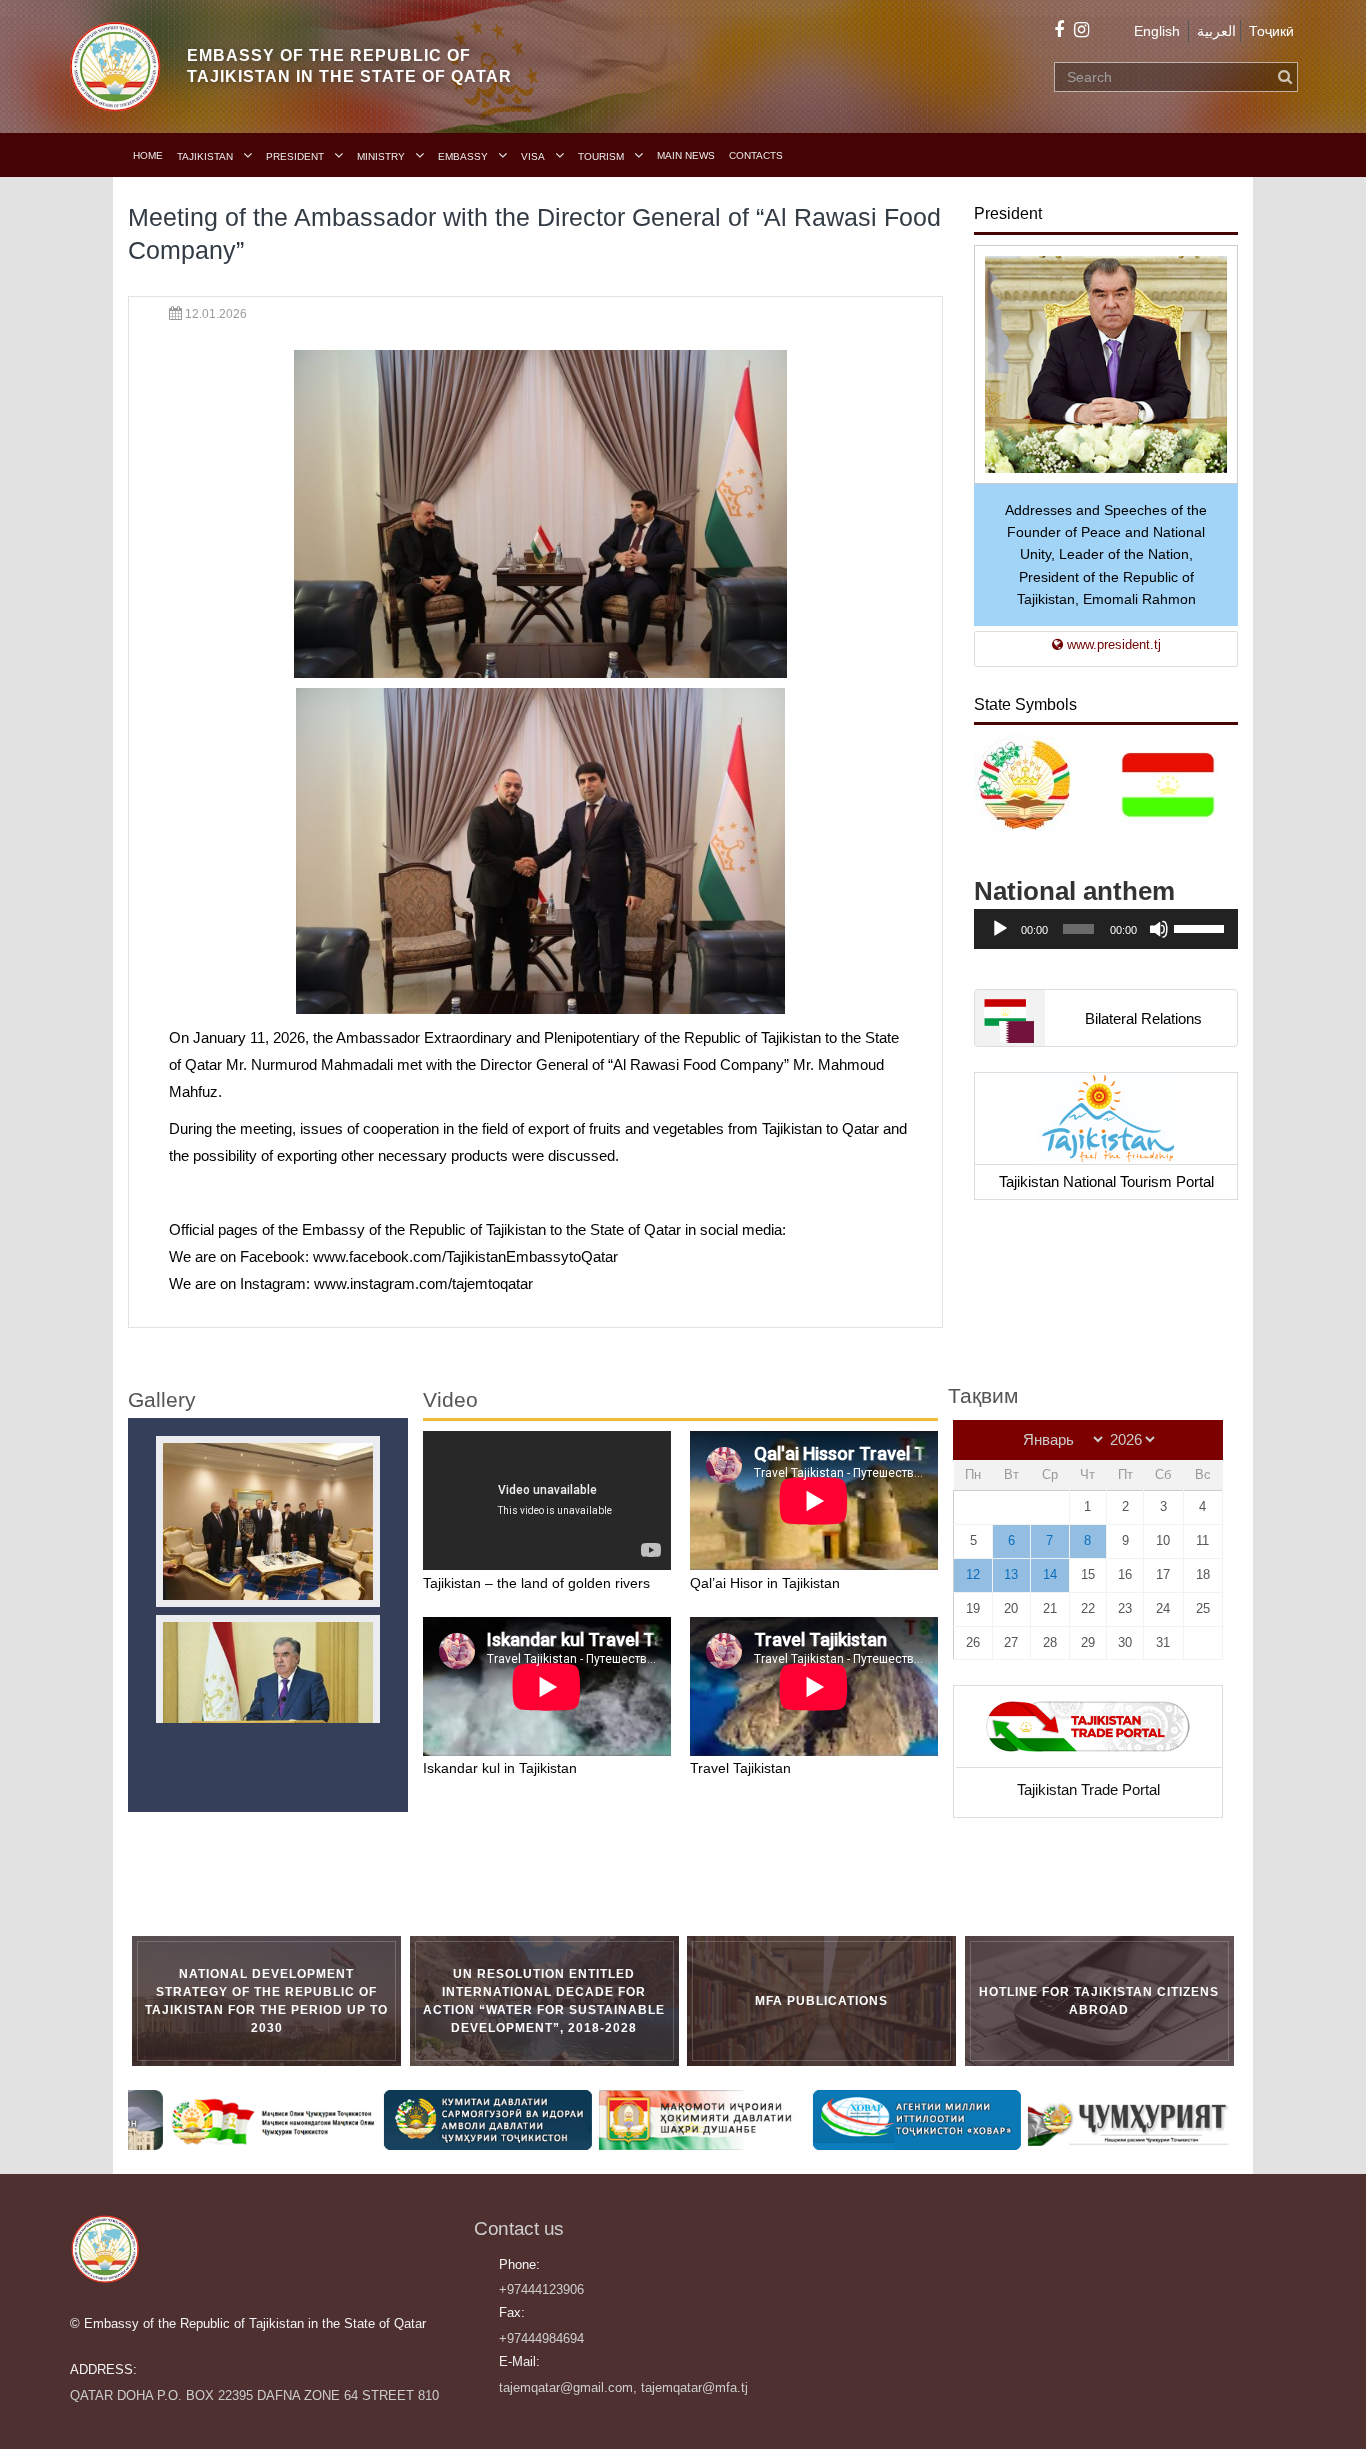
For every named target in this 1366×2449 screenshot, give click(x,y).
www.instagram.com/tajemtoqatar (423, 1283)
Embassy (463, 156)
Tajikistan (205, 156)
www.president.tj (1112, 644)
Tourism (601, 156)
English (1157, 31)
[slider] (1201, 927)
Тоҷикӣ (1271, 31)
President (295, 156)
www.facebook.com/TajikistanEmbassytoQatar (465, 1256)
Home (148, 155)
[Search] (1285, 77)
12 (973, 1574)
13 (1011, 1574)
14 (1050, 1574)
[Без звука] (1159, 929)
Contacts (756, 155)
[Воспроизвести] (1000, 929)
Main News (686, 155)
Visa (533, 156)
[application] (1106, 929)
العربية (1216, 31)
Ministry (381, 156)
